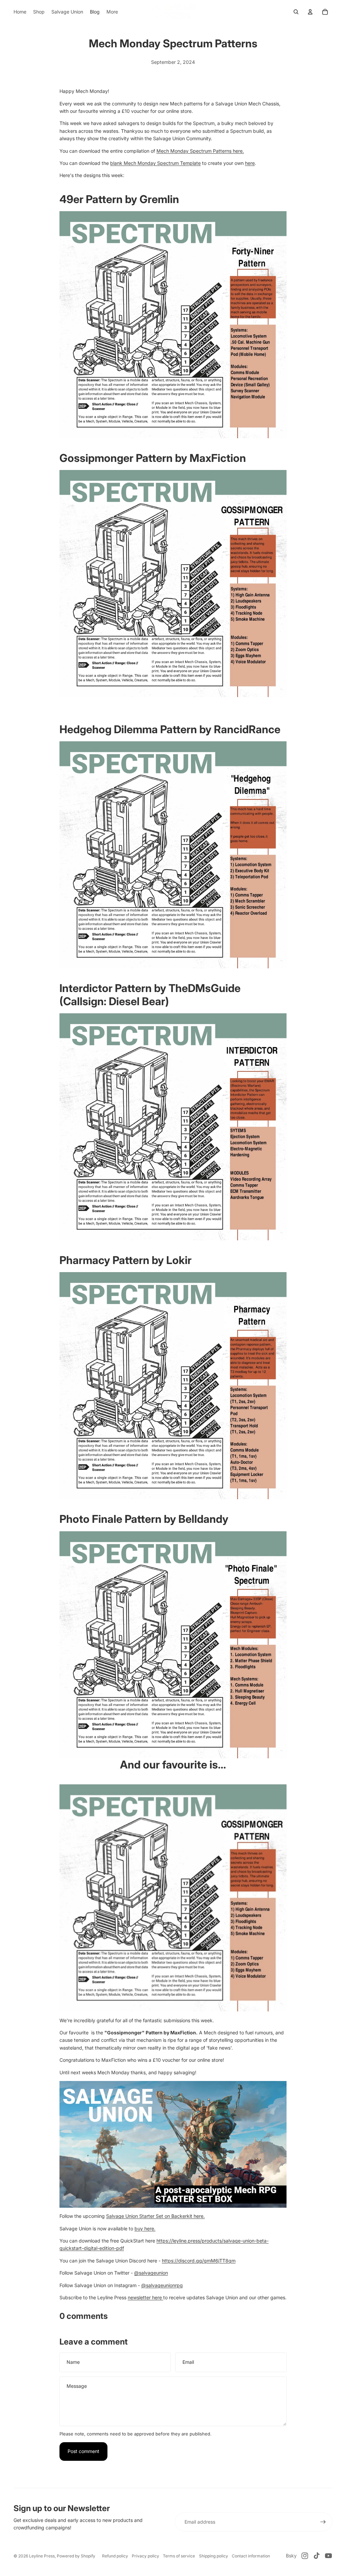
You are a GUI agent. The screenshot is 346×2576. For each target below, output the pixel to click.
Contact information (251, 2556)
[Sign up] (323, 2522)
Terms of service (179, 2556)
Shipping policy (214, 2556)
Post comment (83, 2451)
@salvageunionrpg (162, 2285)
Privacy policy (145, 2556)
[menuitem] (112, 12)
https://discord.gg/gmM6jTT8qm (199, 2261)
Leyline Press (42, 2556)
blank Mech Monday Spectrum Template (155, 163)
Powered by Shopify (76, 2556)
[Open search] (296, 12)
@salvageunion (151, 2273)
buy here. (145, 2228)
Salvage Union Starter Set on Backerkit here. (155, 2216)
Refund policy (115, 2556)
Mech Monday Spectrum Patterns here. (200, 151)
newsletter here (145, 2297)
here (250, 163)
